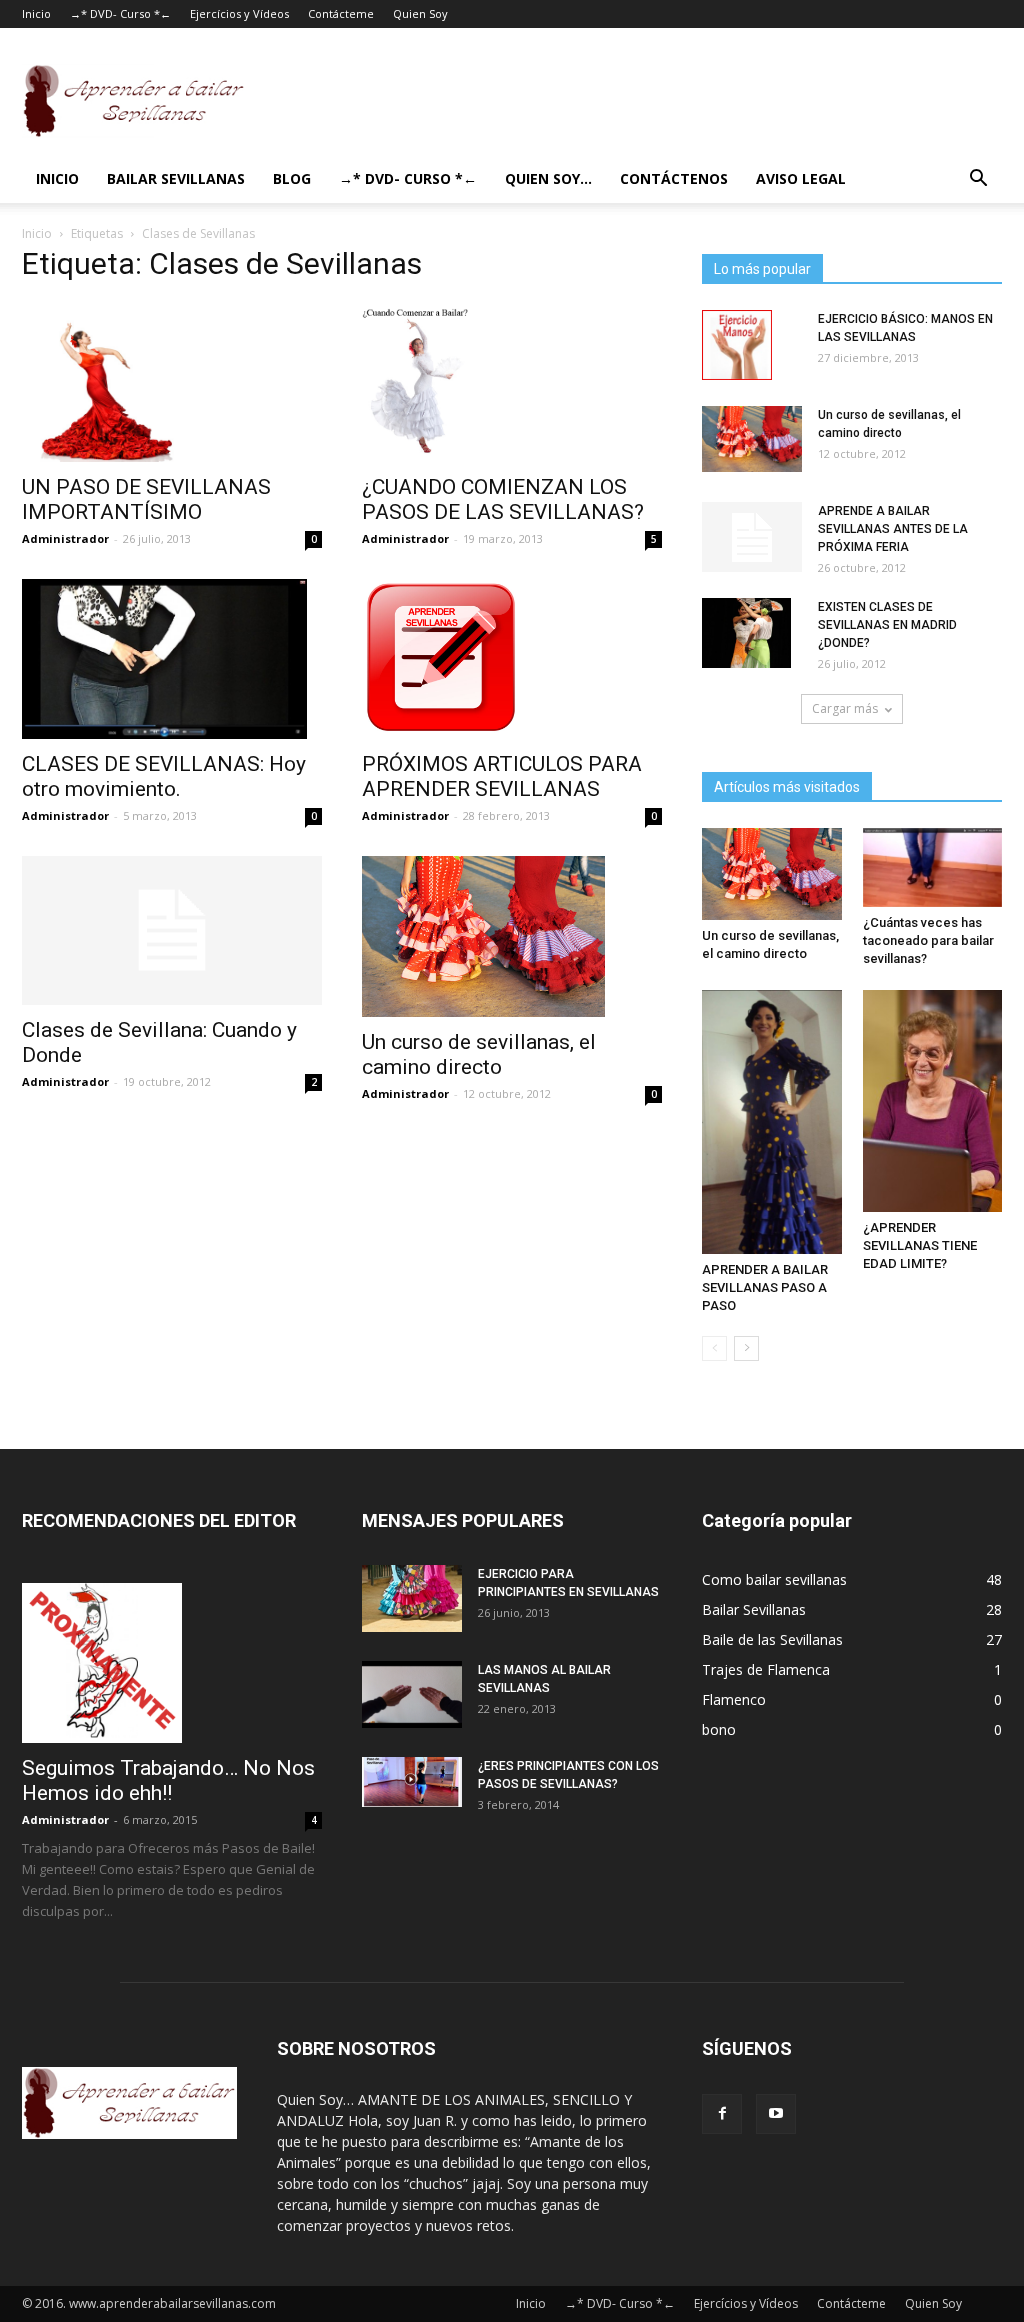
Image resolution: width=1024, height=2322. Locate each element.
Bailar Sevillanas (176, 178)
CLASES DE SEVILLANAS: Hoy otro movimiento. (164, 776)
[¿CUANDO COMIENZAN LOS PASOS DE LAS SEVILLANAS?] (512, 382)
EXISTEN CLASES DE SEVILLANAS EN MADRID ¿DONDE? (887, 625)
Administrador (65, 538)
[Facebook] (722, 2114)
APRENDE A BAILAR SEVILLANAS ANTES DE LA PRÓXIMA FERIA (893, 529)
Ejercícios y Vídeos (239, 13)
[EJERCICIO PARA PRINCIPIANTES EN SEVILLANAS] (412, 1598)
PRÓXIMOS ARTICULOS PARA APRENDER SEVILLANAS (502, 776)
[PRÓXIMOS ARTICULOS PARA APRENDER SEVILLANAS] (512, 659)
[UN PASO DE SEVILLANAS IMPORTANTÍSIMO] (172, 382)
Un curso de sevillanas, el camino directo (479, 1054)
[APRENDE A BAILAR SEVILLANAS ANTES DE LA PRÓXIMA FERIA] (752, 537)
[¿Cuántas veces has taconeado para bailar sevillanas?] (933, 867)
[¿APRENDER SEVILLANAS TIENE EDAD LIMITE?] (933, 1101)
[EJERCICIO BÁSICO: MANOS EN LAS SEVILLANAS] (737, 345)
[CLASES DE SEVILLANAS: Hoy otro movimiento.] (172, 659)
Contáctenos (674, 178)
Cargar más (845, 708)
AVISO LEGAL (801, 178)
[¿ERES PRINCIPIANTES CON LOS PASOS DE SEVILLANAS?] (412, 1782)
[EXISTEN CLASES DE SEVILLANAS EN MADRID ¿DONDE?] (746, 633)
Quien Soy (420, 13)
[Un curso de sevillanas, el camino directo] (512, 936)
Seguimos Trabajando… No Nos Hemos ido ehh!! (168, 1780)
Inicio (36, 13)
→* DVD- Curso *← (120, 13)
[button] (978, 180)
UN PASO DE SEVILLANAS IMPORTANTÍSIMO (146, 499)
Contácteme (341, 13)
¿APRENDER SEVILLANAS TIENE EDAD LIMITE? (920, 1245)
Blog (292, 178)
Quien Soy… (548, 178)
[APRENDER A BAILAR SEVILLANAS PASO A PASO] (772, 1122)
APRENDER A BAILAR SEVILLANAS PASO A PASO (765, 1287)
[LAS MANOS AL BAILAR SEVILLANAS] (412, 1694)
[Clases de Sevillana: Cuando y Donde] (172, 930)
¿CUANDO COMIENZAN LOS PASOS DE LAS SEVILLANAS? (503, 499)
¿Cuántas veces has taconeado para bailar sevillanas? (928, 940)
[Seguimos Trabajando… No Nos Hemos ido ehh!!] (172, 1663)
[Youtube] (776, 2114)
